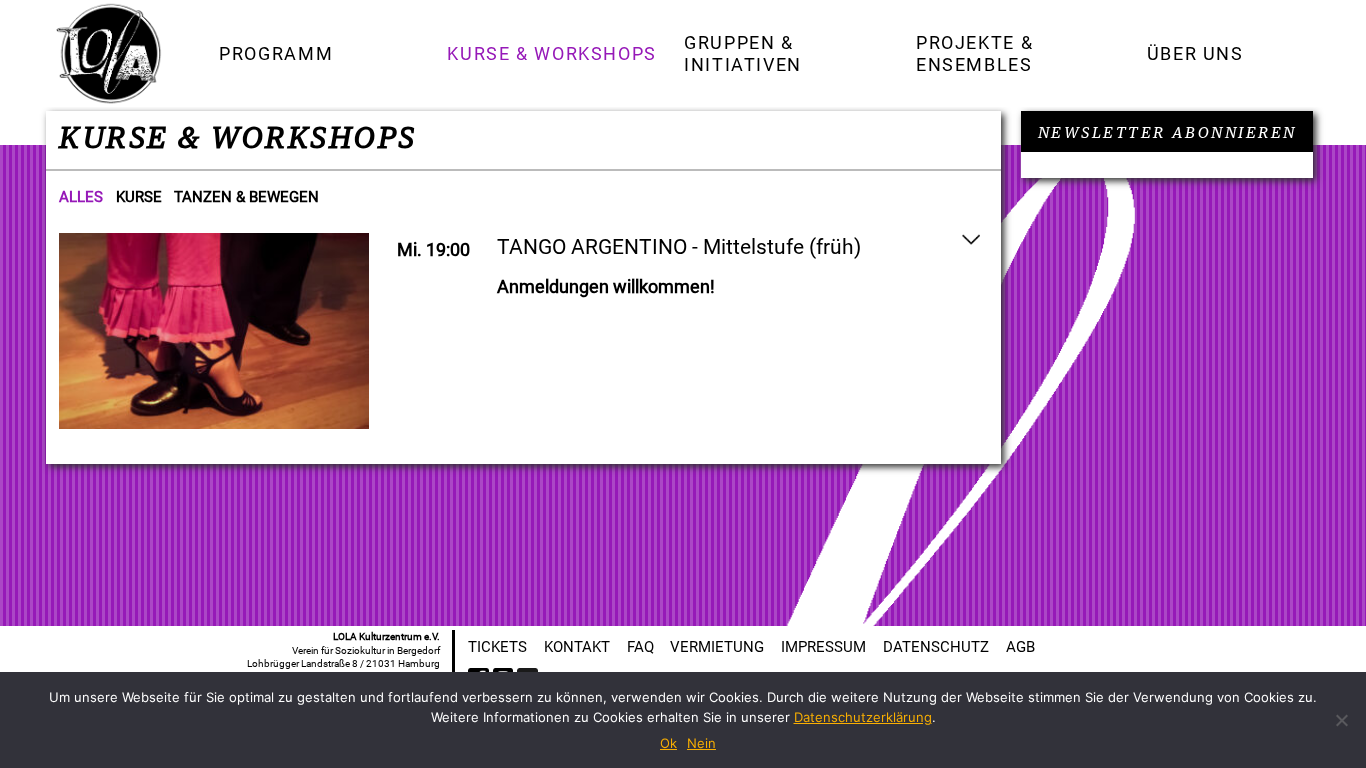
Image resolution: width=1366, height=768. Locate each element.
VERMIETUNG (717, 647)
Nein (701, 743)
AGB (1020, 647)
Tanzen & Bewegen (246, 197)
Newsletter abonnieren (1167, 133)
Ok (668, 743)
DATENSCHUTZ (936, 647)
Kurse (139, 197)
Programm (276, 53)
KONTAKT (577, 647)
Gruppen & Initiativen (743, 53)
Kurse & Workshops (552, 53)
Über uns (1195, 53)
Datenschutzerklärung (863, 717)
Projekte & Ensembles (974, 53)
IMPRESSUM (823, 647)
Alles (81, 197)
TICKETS (497, 647)
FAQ (640, 647)
